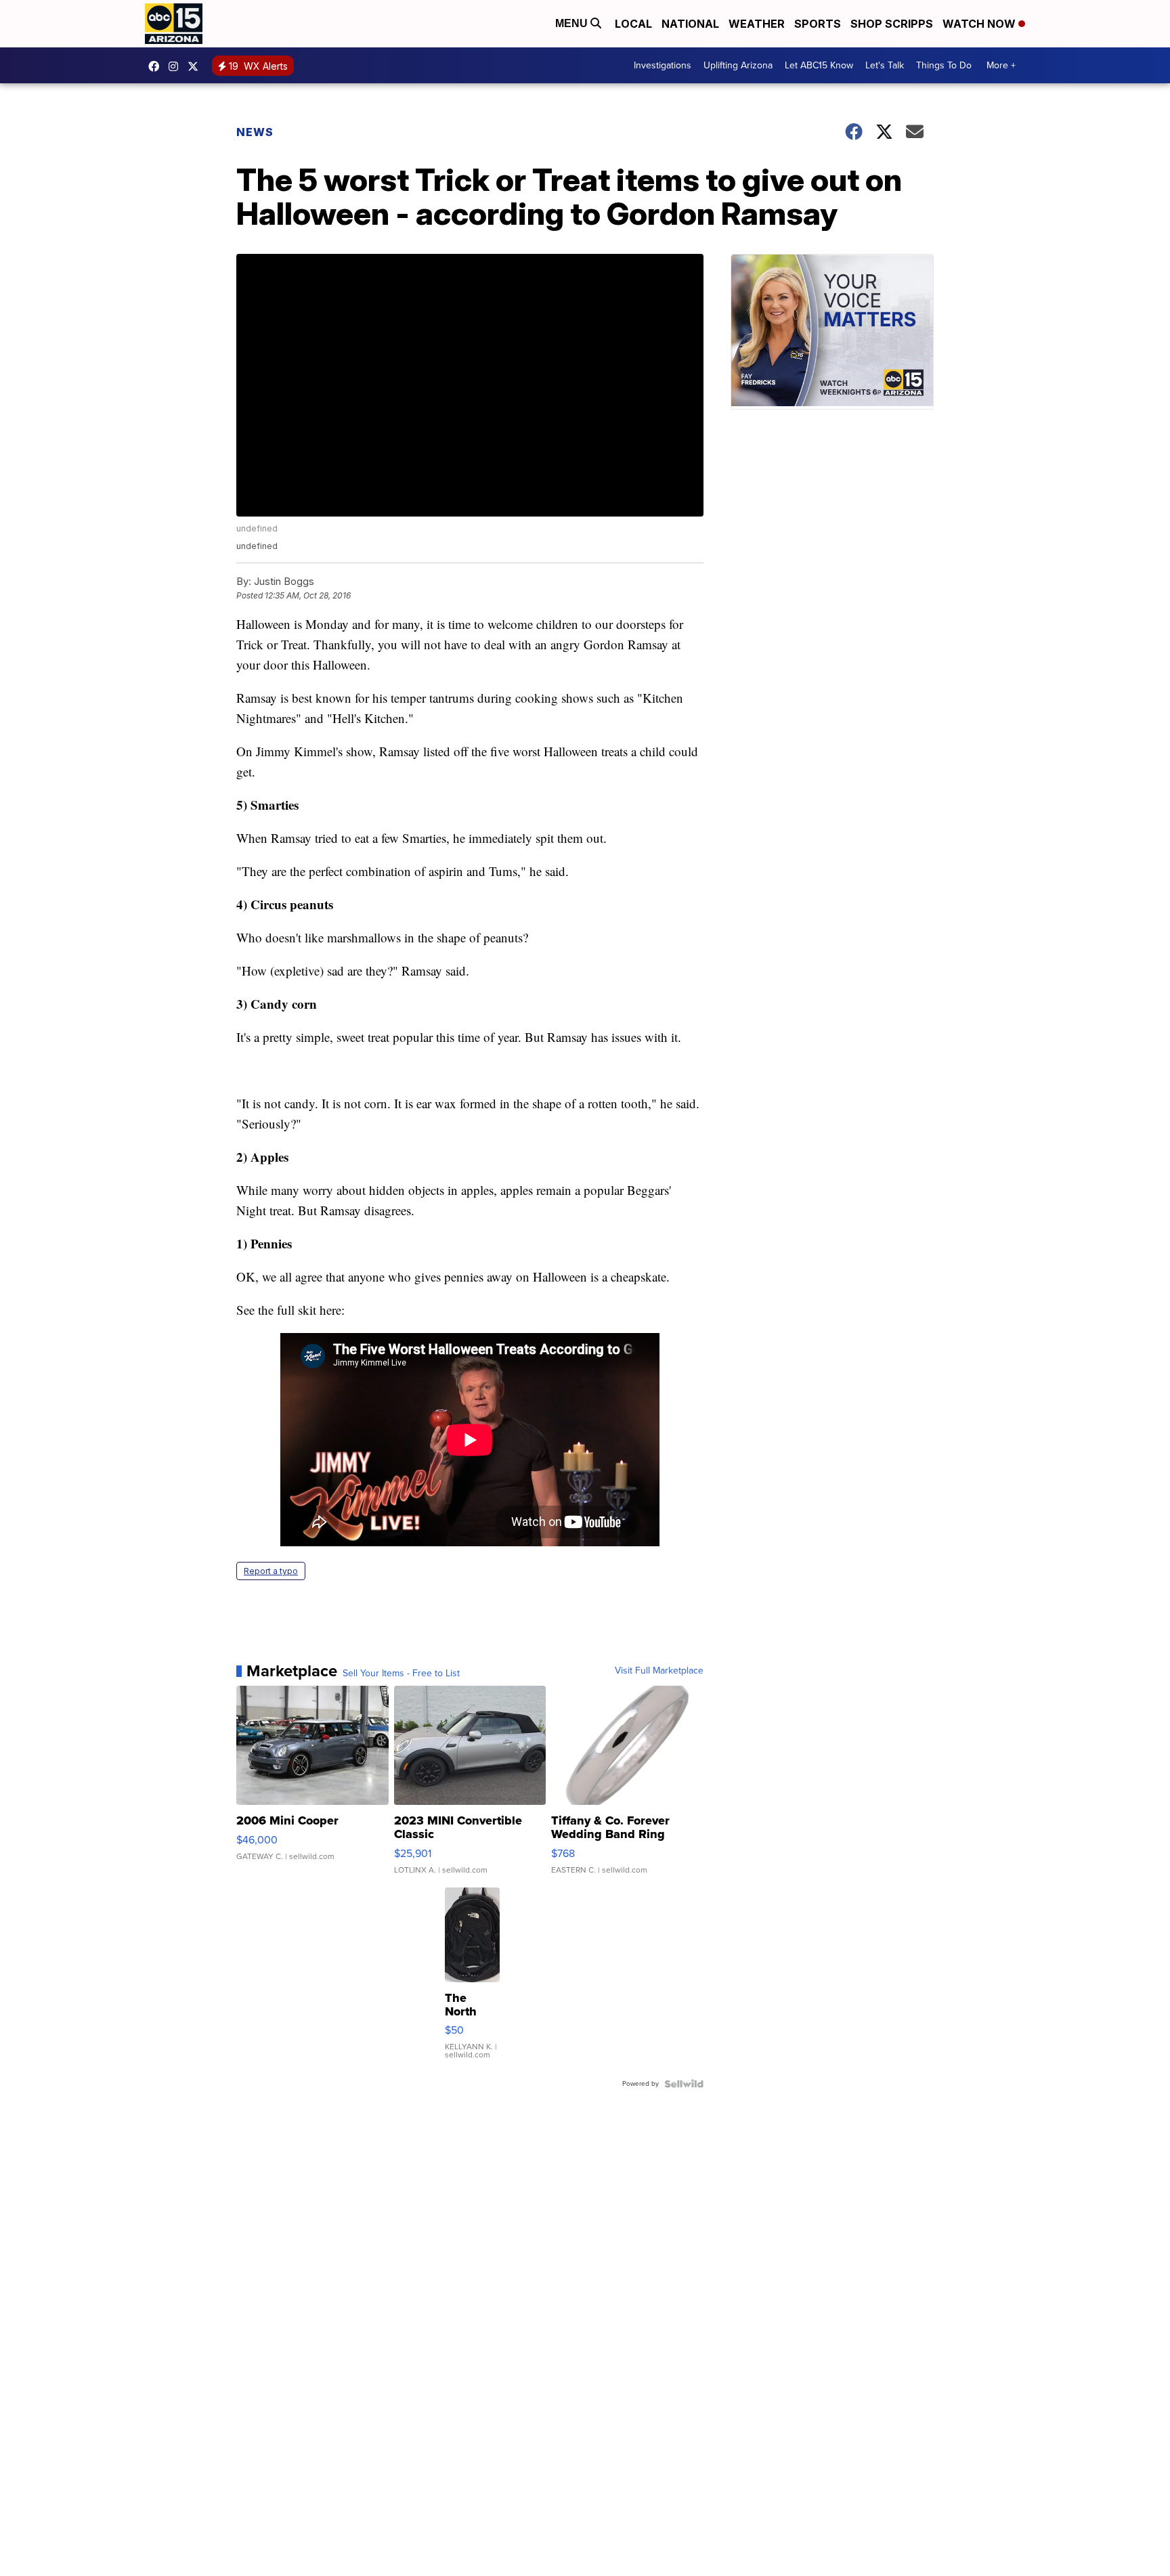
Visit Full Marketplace (659, 1671)
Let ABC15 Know (819, 65)
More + (1001, 65)
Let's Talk (885, 65)
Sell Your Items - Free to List (401, 1674)
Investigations (663, 65)
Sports (818, 24)
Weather (757, 24)
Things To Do (944, 65)
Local (633, 24)
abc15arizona (177, 66)
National (690, 24)
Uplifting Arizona (738, 65)
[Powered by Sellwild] (684, 2084)
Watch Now (980, 24)
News (255, 132)
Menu (573, 23)
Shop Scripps (892, 24)
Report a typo (271, 1571)
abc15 (157, 66)
